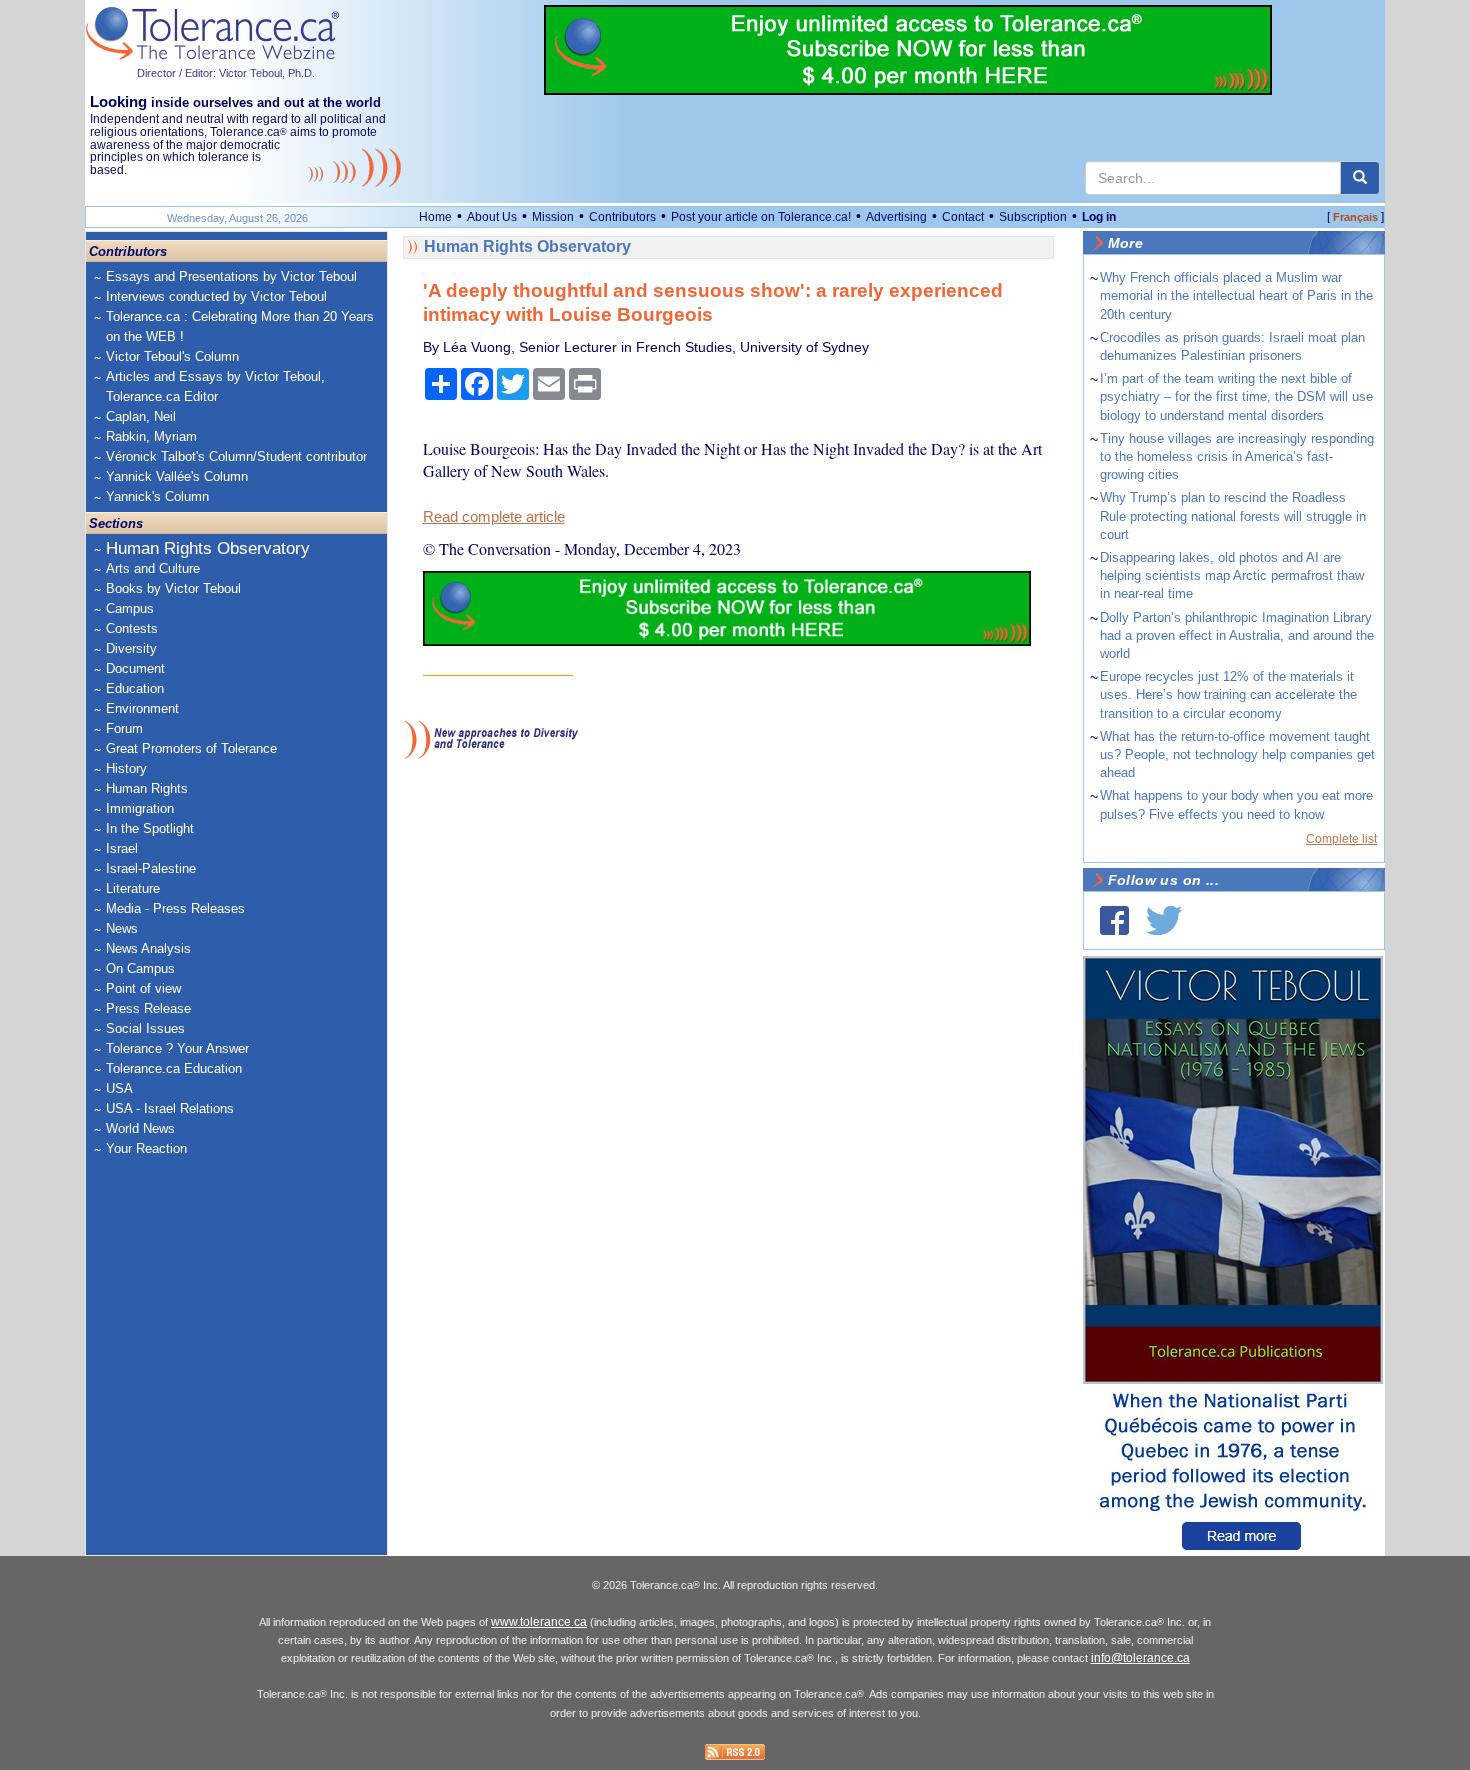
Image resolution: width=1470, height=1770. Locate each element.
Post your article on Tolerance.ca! (761, 217)
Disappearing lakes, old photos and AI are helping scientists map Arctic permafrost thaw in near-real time (1232, 575)
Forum (124, 728)
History (126, 768)
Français (1355, 217)
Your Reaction (146, 1148)
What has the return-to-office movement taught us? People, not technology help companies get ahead (1237, 754)
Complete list (1341, 839)
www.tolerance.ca (539, 1622)
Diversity (131, 648)
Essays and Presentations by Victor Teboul (231, 276)
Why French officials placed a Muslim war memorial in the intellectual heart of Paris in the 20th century (1236, 295)
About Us (492, 217)
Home (435, 217)
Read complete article (494, 517)
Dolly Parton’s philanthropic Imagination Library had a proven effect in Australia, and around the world (1237, 635)
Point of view (143, 988)
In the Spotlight (150, 828)
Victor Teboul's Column (172, 356)
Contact (963, 217)
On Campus (140, 968)
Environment (142, 708)
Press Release (148, 1008)
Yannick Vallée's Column (177, 476)
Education (135, 688)
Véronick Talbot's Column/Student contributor (236, 456)
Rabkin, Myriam (151, 436)
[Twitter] (1164, 920)
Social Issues (145, 1028)
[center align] (1360, 178)
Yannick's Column (157, 496)
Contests (132, 628)
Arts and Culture (153, 568)
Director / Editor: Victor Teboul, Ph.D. (226, 73)
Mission (553, 217)
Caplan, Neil (141, 416)
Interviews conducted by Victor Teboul (216, 296)
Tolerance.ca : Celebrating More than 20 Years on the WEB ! (240, 326)
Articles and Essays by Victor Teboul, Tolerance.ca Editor (215, 386)
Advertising (896, 217)
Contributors (622, 217)
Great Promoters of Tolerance (191, 748)
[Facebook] (1114, 920)
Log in (1099, 217)
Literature (133, 888)
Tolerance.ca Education (174, 1068)
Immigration (140, 808)
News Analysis (148, 948)
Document (135, 668)
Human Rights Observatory (208, 548)
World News (140, 1128)
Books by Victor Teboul (173, 588)
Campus (130, 608)
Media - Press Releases (175, 908)
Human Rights (147, 788)
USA (119, 1088)
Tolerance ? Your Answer (177, 1048)
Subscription (1033, 217)
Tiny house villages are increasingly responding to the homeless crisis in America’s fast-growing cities (1237, 456)
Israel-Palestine (151, 868)
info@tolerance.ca (1140, 1658)
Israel (122, 848)
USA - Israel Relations (170, 1108)
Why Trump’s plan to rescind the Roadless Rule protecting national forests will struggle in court (1233, 515)
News (122, 928)
